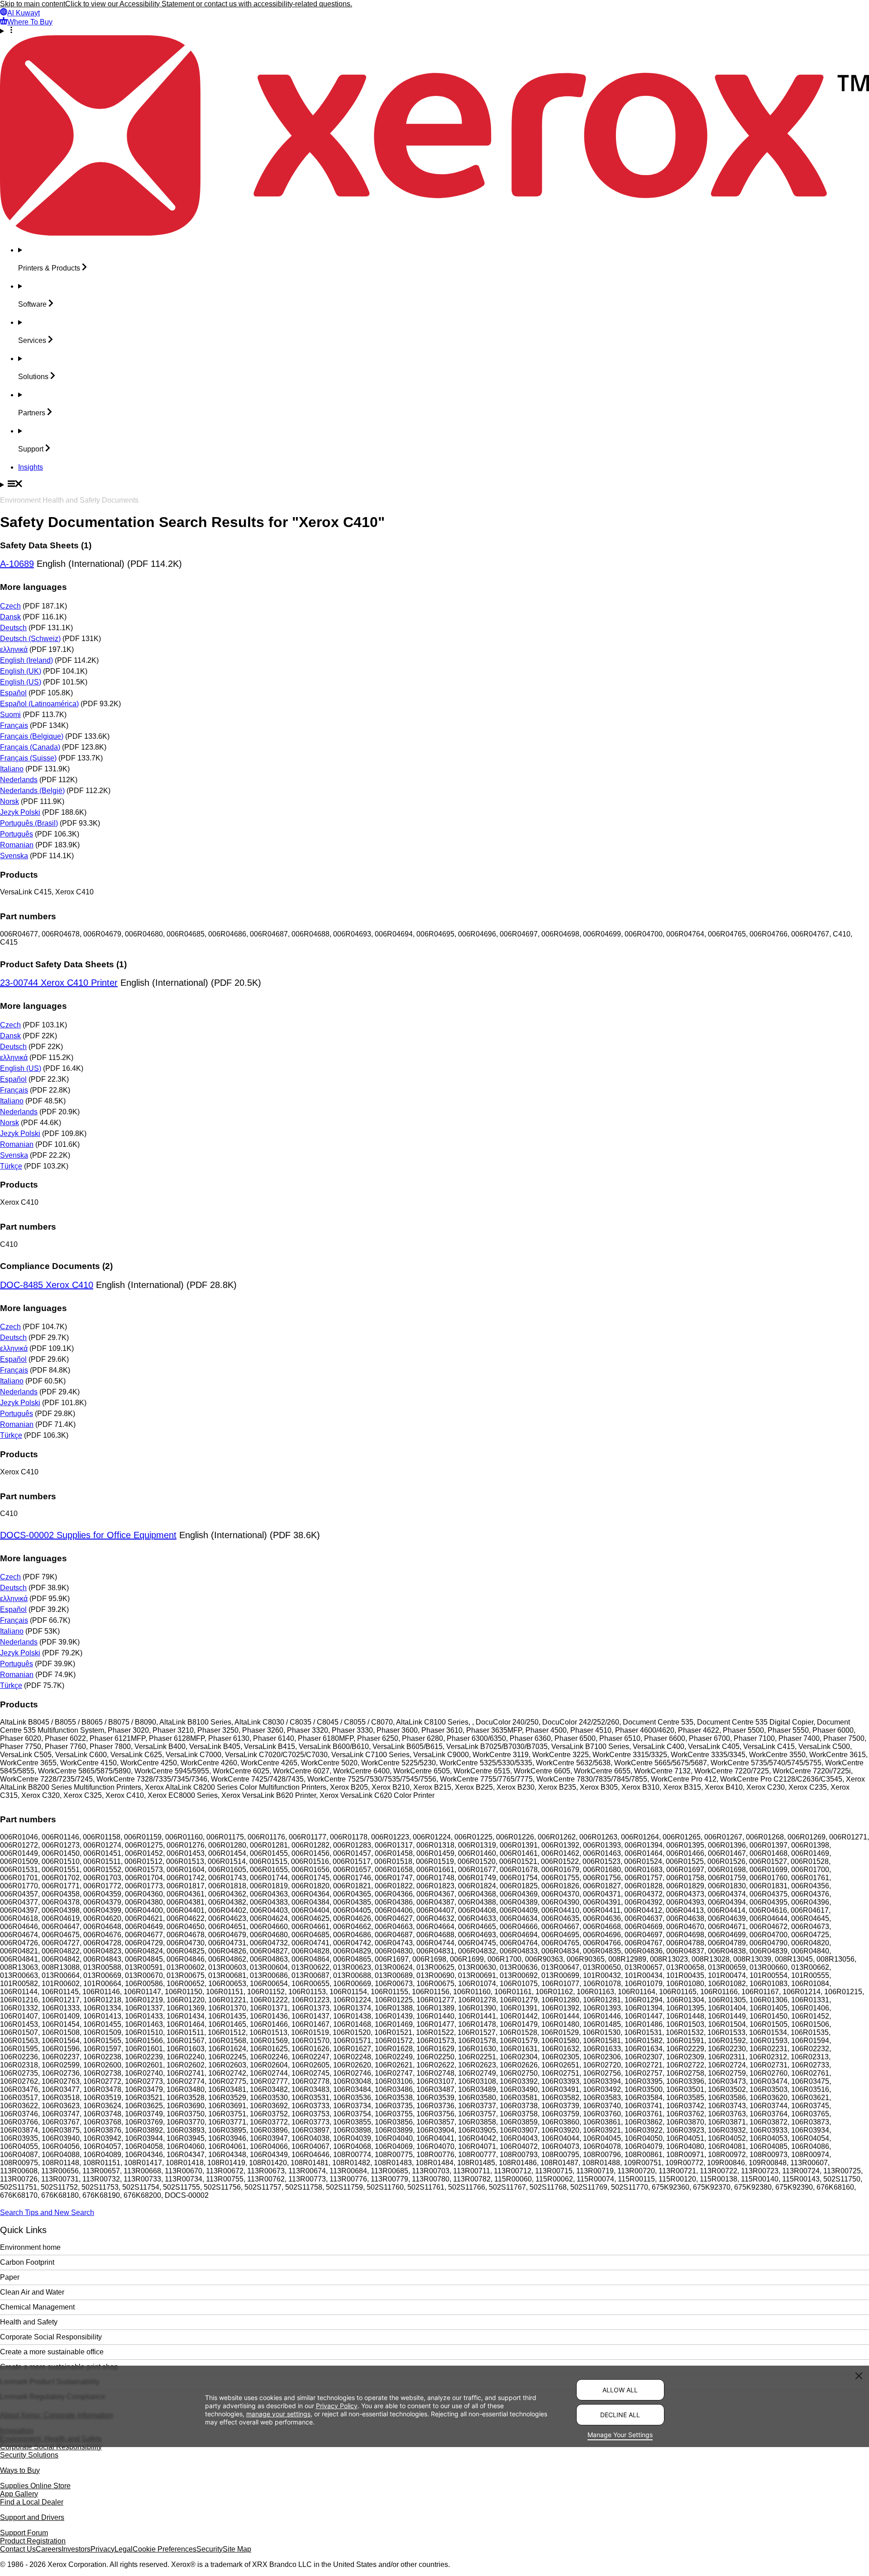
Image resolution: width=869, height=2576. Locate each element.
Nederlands (19, 780)
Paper (10, 2277)
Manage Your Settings (620, 2435)
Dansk (10, 617)
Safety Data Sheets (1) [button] (46, 545)
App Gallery (19, 2494)
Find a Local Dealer (32, 2502)
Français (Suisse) (28, 758)
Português (17, 834)
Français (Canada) (30, 747)
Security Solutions (29, 2455)
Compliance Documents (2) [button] (56, 1266)
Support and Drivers (32, 2517)
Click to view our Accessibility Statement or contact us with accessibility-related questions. (209, 4)
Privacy (103, 2549)
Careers (49, 2549)
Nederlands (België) (32, 791)
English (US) (21, 682)
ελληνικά (14, 649)
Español (13, 693)
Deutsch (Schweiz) (30, 639)
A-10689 (17, 564)
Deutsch (13, 628)
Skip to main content (33, 4)
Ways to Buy (20, 2470)
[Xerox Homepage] (434, 233)
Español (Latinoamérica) (39, 704)
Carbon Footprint (27, 2262)
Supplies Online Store (35, 2486)
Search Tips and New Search (47, 2212)
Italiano (12, 769)
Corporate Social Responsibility (51, 2337)
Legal (124, 2549)
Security (210, 2549)
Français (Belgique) (32, 736)
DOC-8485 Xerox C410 (47, 1285)
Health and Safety (29, 2322)
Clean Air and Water (32, 2292)
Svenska (14, 856)
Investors (76, 2549)
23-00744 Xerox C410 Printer (59, 983)
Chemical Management (37, 2307)
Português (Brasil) (29, 823)
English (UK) (21, 671)
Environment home (30, 2247)
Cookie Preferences (165, 2549)
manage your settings (278, 2414)
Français (14, 725)
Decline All (620, 2415)
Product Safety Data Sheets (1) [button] (63, 964)
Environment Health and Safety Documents (69, 500)
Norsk (10, 801)
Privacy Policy (337, 2406)
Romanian (17, 845)
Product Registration (33, 2541)
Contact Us (18, 2549)
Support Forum (24, 2533)
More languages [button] (33, 587)
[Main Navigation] (434, 485)
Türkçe (11, 1166)
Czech (10, 606)
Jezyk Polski (20, 812)
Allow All (620, 2390)
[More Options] (434, 31)
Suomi (10, 715)
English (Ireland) (26, 660)
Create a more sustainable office (52, 2352)
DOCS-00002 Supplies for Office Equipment (88, 1535)
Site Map (237, 2549)
